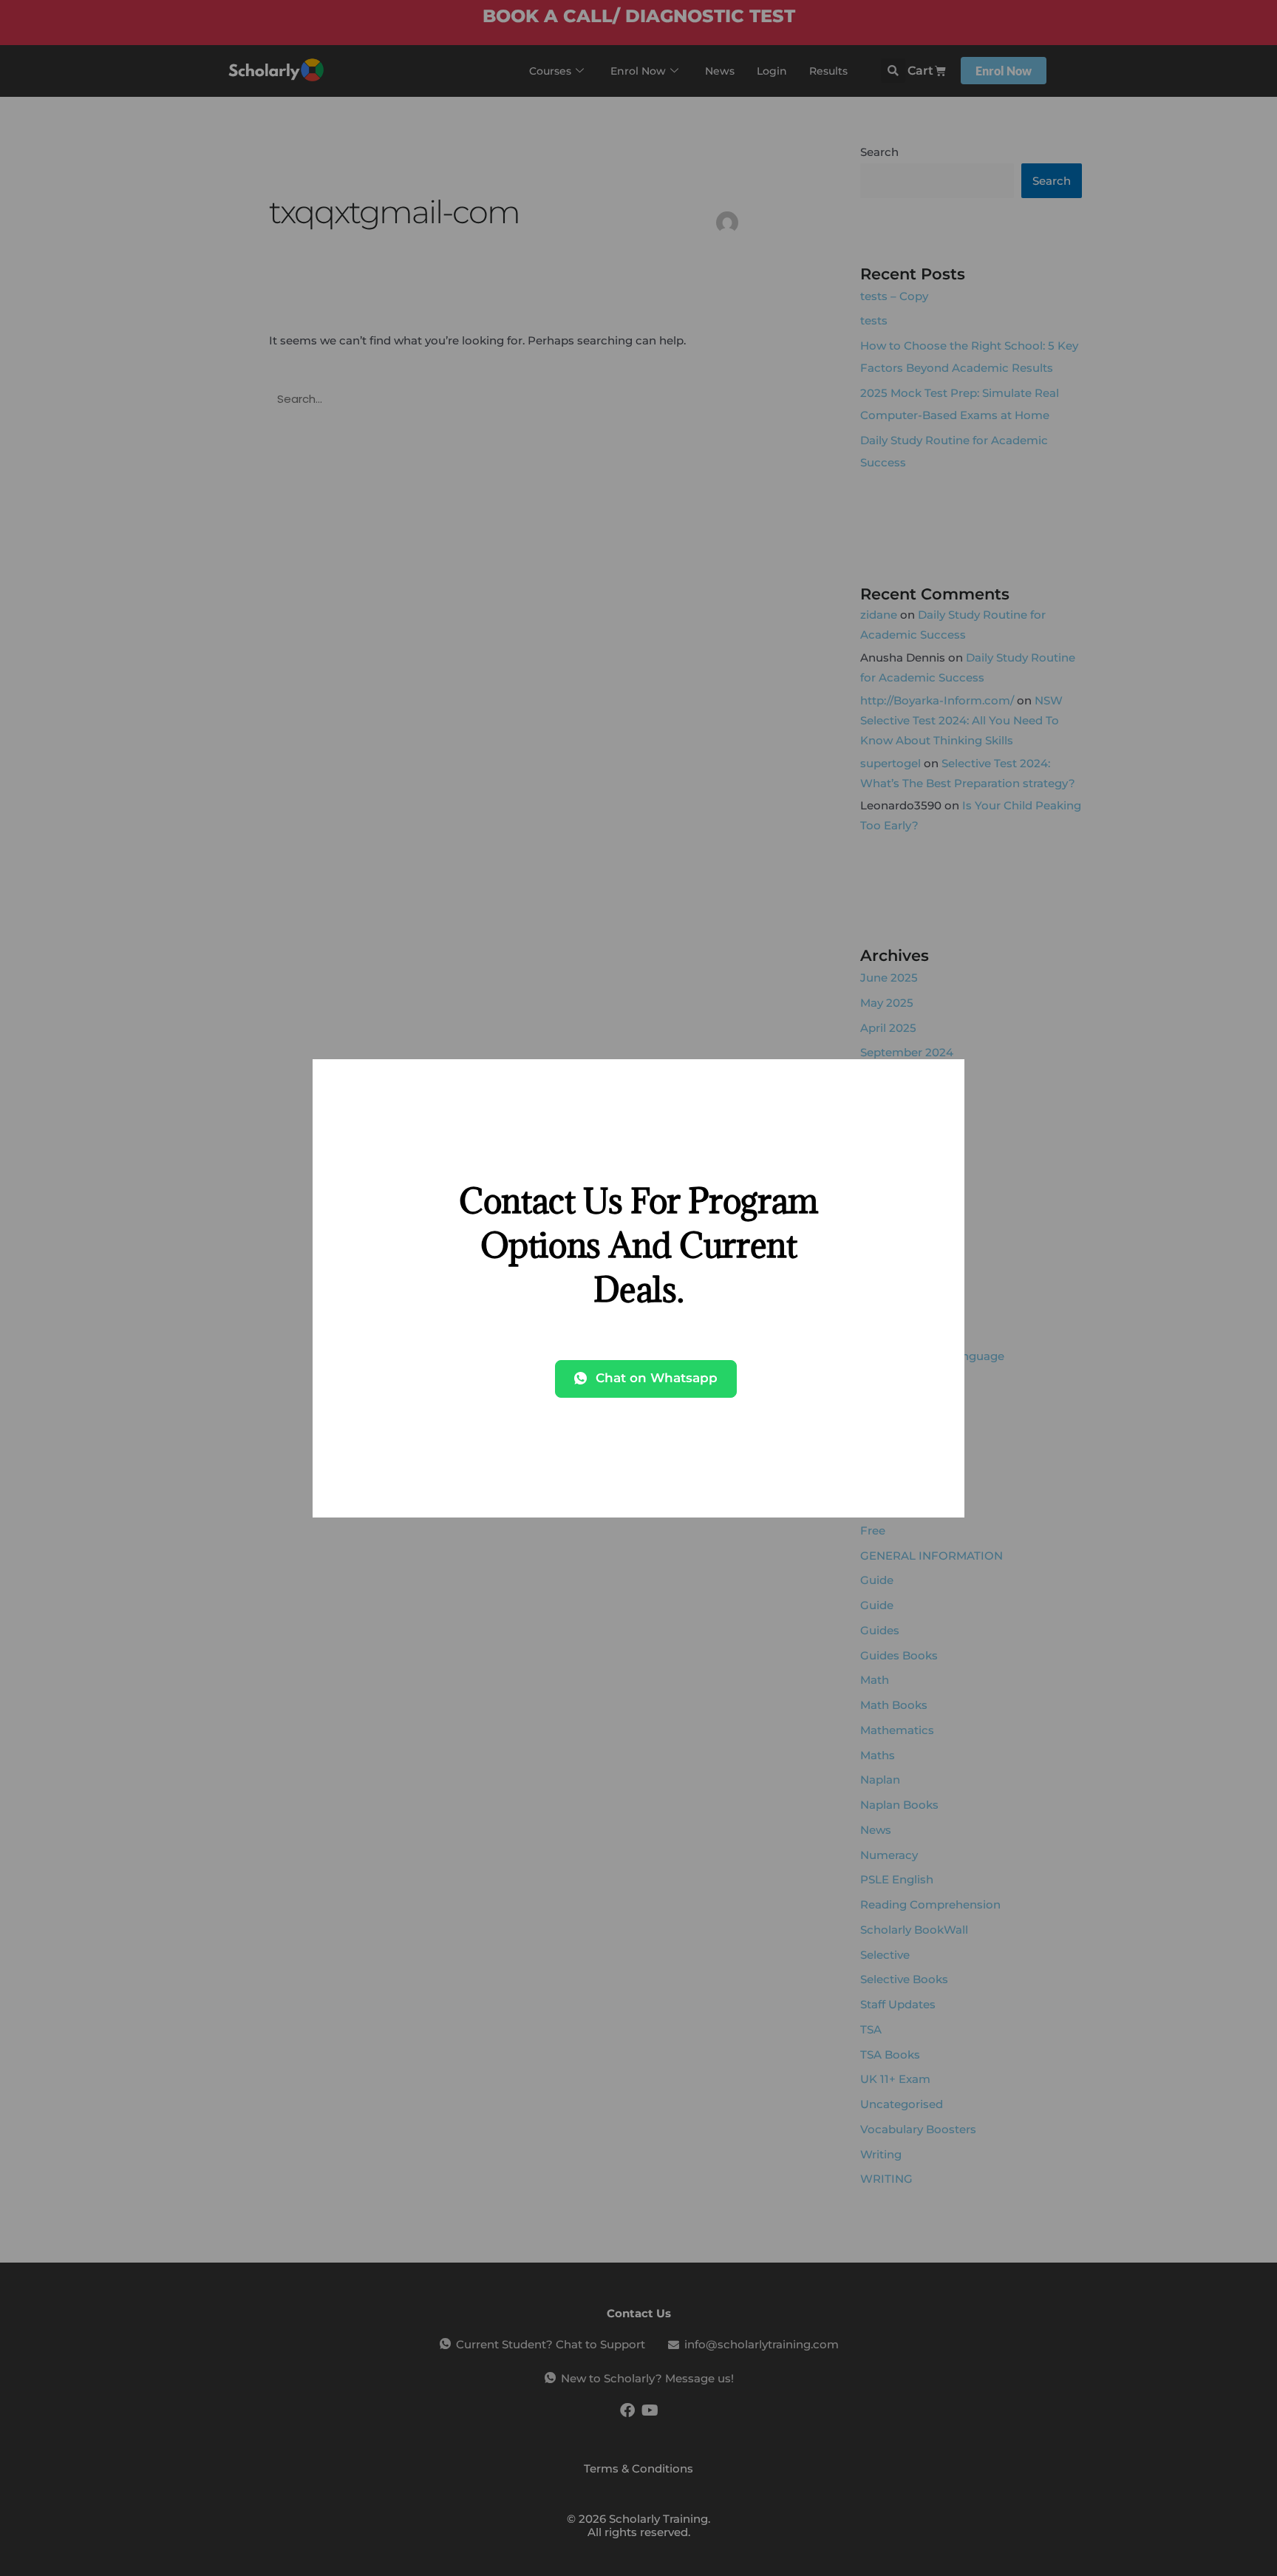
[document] (638, 1288)
